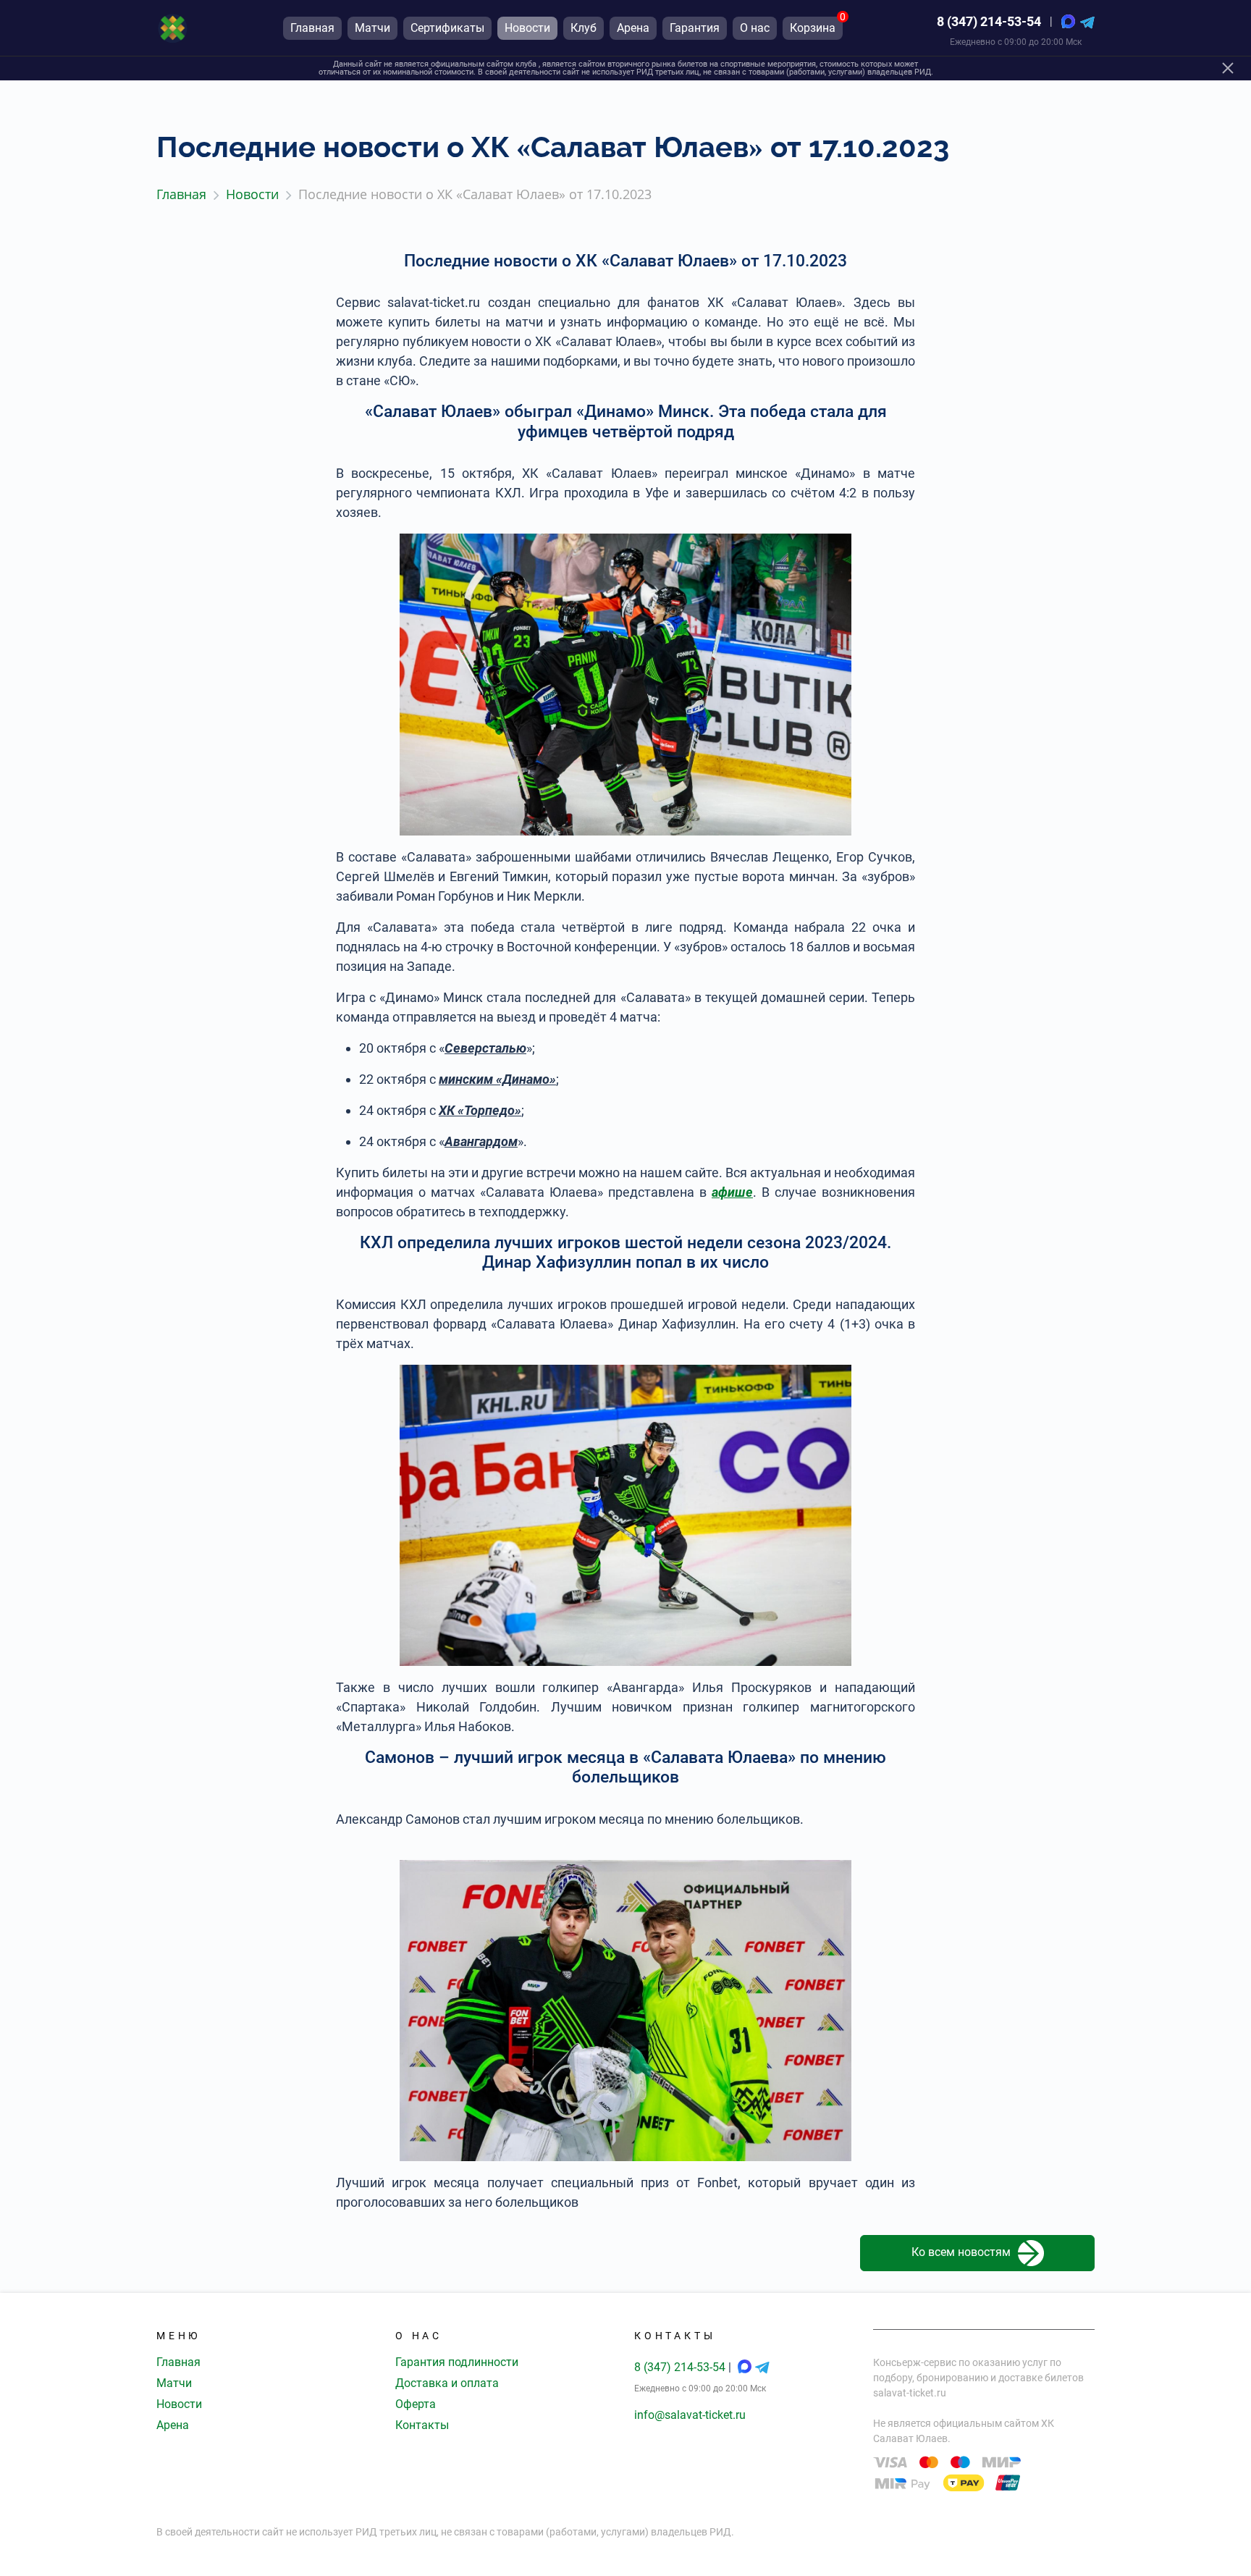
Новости (179, 2404)
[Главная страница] (173, 28)
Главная (178, 2362)
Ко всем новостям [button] (961, 2252)
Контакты (422, 2425)
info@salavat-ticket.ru (690, 2415)
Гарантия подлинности (457, 2362)
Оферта (416, 2404)
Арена (173, 2425)
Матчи (174, 2383)
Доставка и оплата (447, 2383)
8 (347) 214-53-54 (989, 21)
